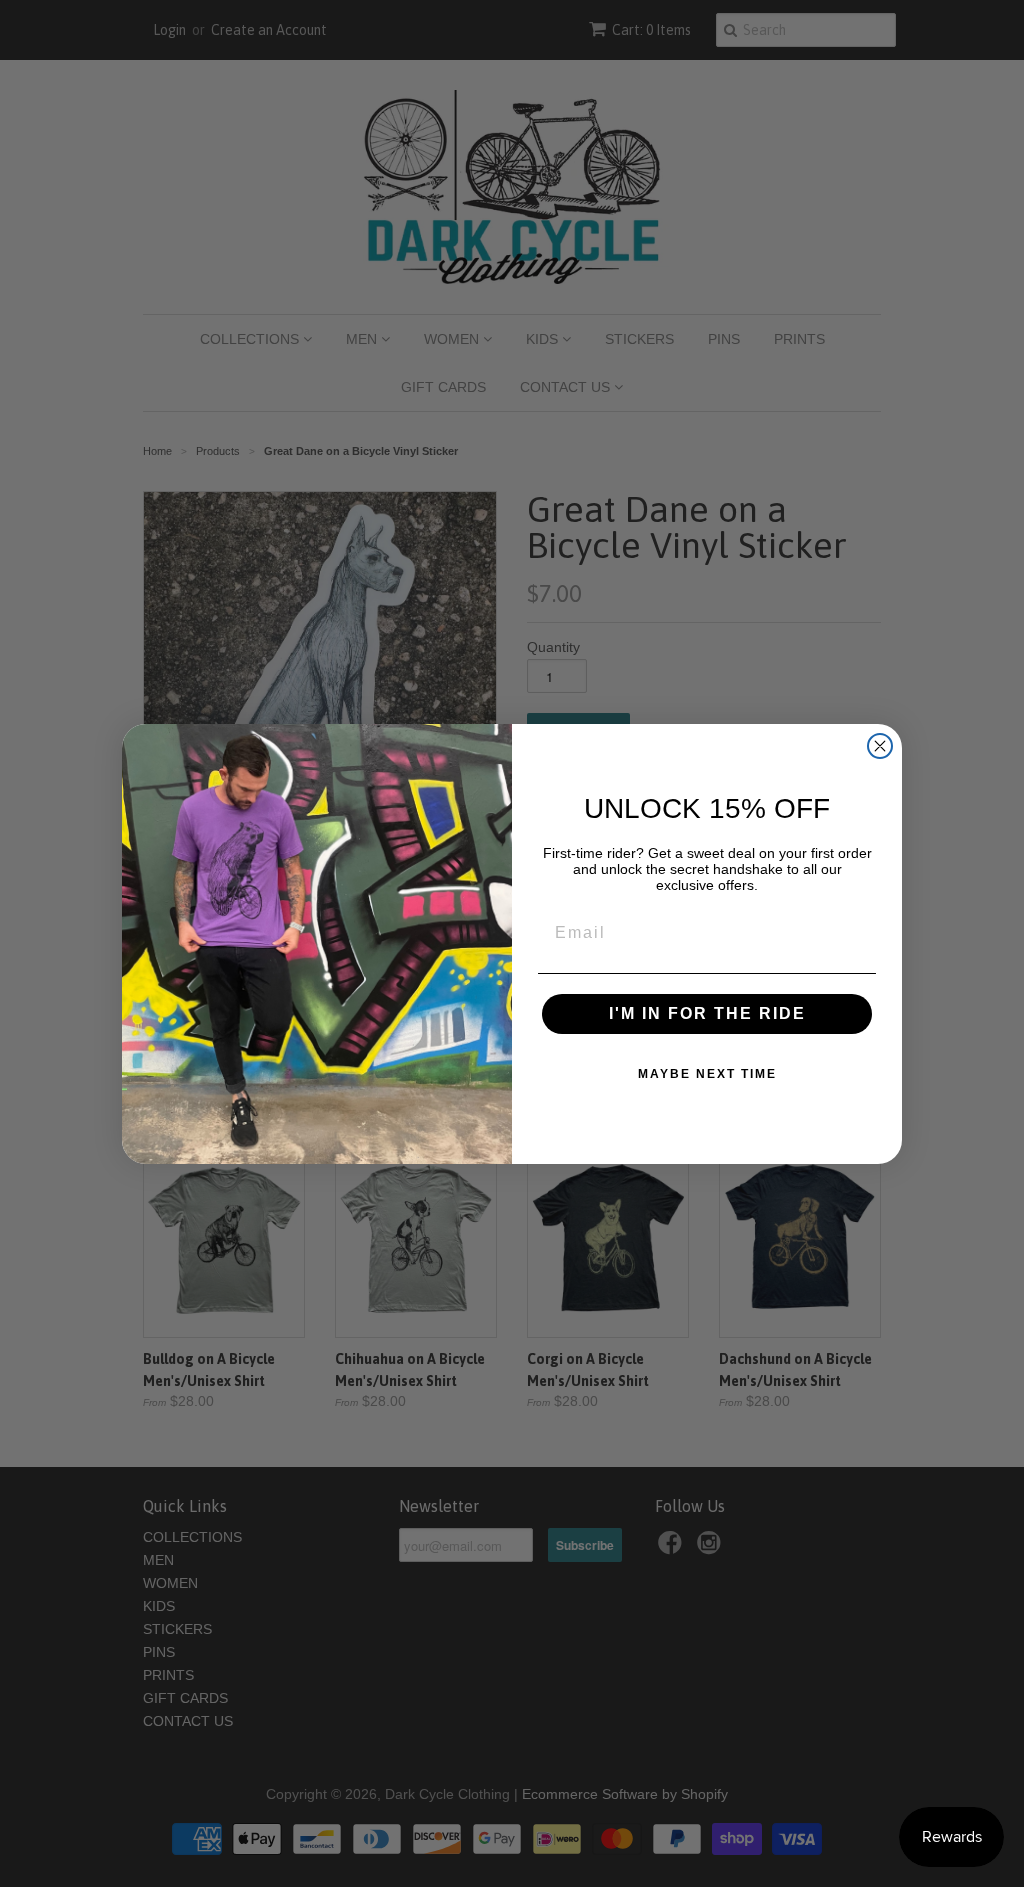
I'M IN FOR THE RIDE (707, 1013)
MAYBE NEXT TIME (707, 1074)
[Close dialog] (880, 746)
